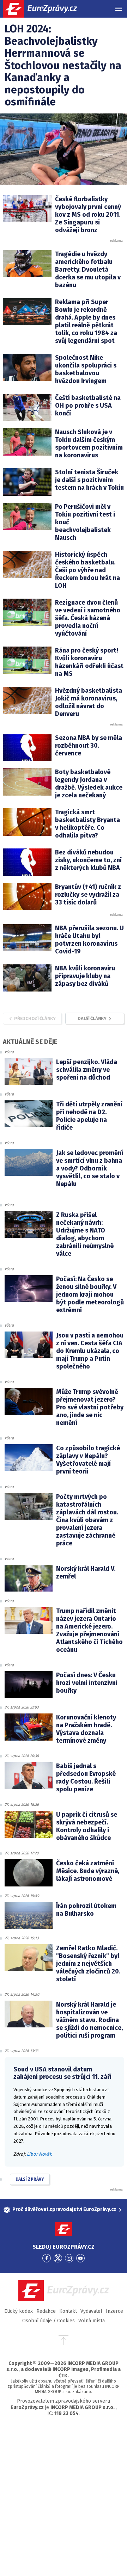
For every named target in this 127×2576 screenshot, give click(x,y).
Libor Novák (39, 2154)
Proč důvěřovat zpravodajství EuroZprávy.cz (64, 2209)
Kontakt (68, 2311)
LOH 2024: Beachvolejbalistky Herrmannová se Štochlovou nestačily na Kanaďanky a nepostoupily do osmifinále (63, 65)
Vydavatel (91, 2311)
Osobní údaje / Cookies (49, 2321)
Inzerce (114, 2311)
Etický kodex (19, 2311)
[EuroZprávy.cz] (46, 9)
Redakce (46, 2311)
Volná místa (92, 2321)
